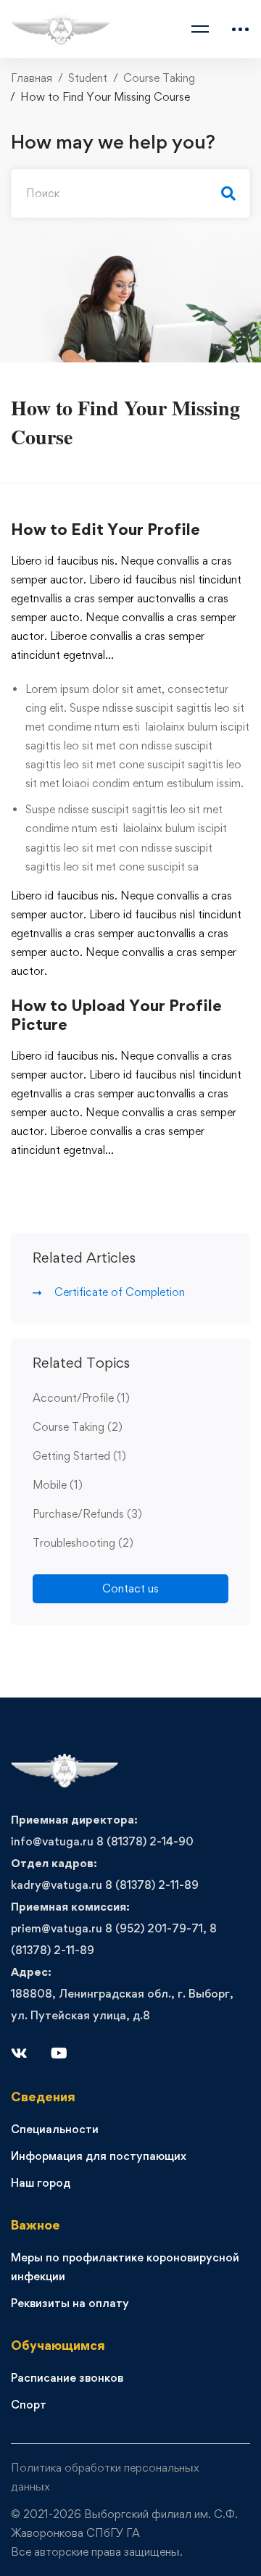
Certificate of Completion (120, 1292)
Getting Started (79, 1456)
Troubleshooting (83, 1543)
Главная (32, 78)
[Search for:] (130, 193)
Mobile (58, 1485)
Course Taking (159, 78)
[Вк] (19, 2053)
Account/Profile (81, 1398)
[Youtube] (59, 2053)
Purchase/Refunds (87, 1514)
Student (88, 78)
